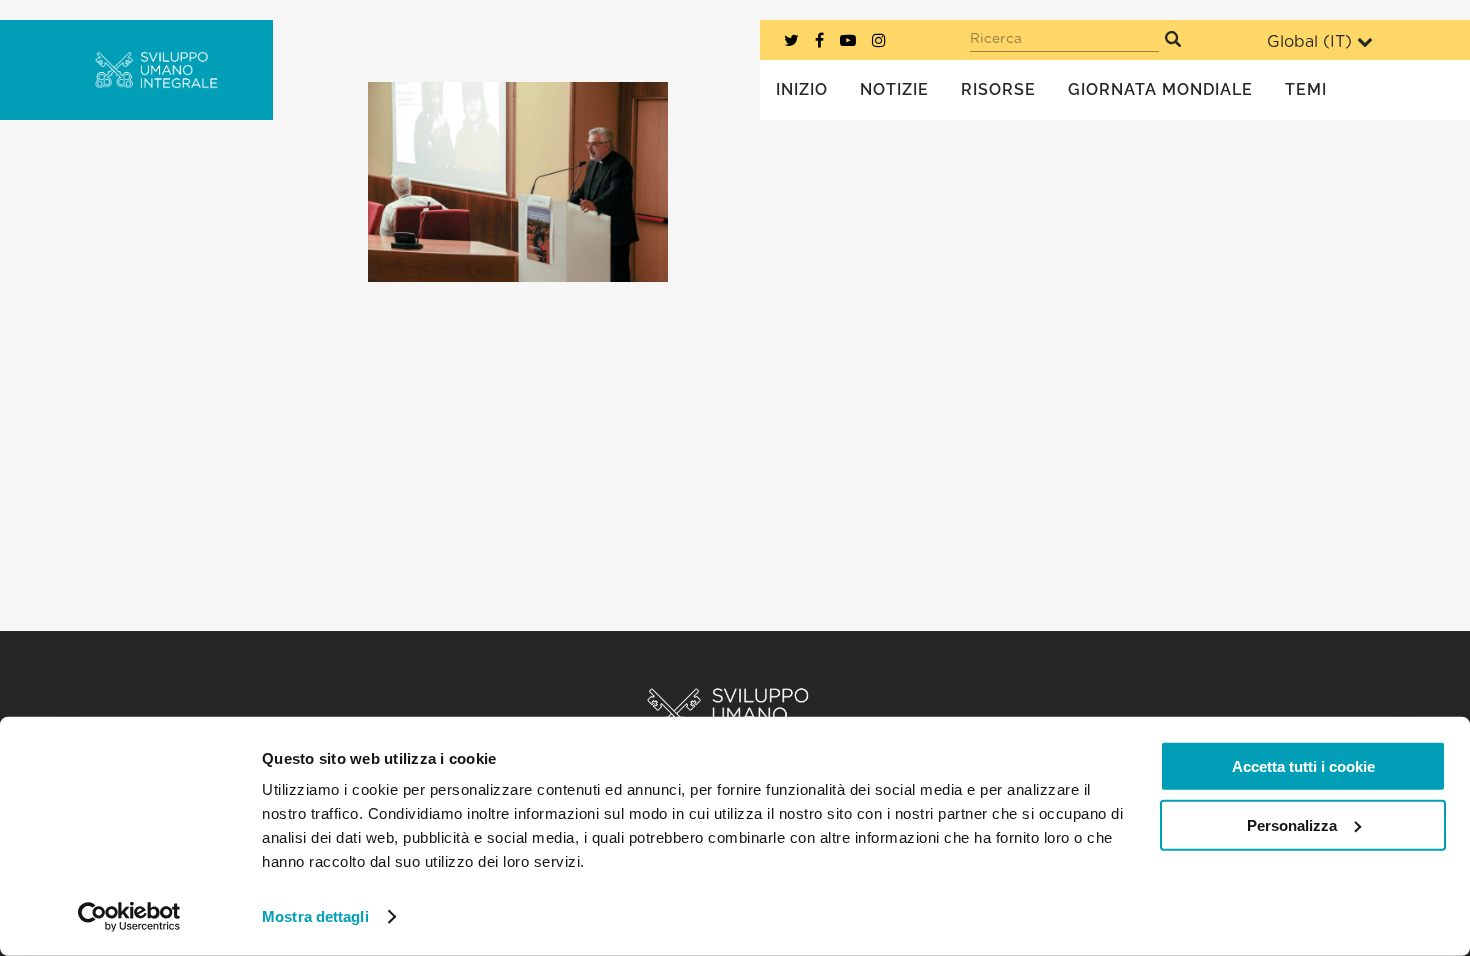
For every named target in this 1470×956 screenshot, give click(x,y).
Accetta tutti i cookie (1303, 766)
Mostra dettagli (315, 916)
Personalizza (1292, 824)
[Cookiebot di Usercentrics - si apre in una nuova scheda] (129, 917)
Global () (1309, 42)
